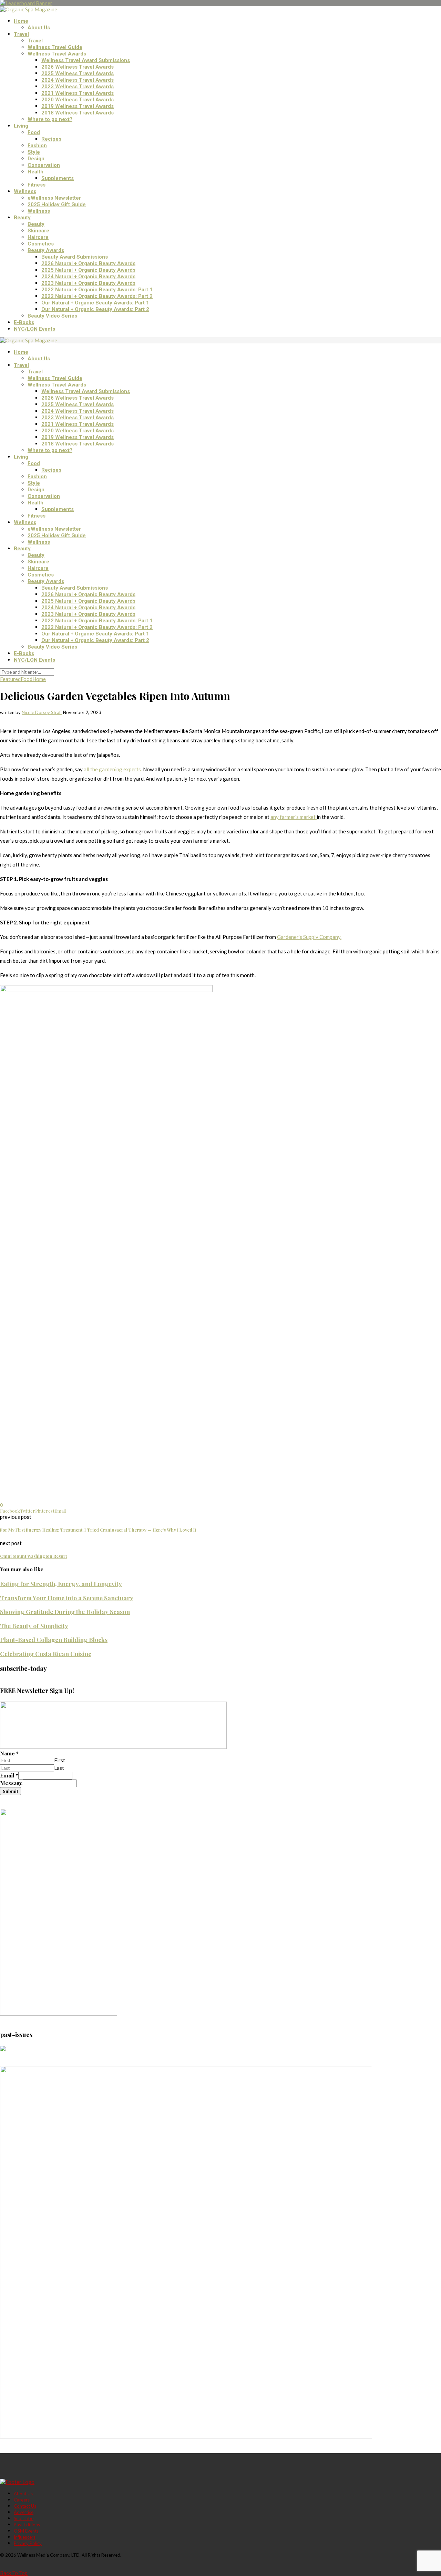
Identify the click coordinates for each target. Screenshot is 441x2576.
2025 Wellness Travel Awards (78, 73)
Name (9, 1753)
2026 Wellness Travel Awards (78, 67)
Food (34, 132)
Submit (11, 1791)
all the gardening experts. (113, 769)
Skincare (38, 231)
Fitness (37, 185)
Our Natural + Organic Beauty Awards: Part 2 (95, 309)
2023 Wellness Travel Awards (78, 87)
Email (9, 1775)
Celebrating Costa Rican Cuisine (46, 1653)
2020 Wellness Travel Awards (78, 100)
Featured (10, 679)
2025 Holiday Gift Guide (57, 204)
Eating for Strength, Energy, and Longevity (61, 1583)
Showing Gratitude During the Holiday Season (65, 1611)
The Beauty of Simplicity (34, 1626)
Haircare (38, 237)
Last (59, 1768)
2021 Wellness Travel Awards (78, 93)
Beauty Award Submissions (75, 257)
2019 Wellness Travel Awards (78, 106)
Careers (22, 2500)
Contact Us (25, 2506)
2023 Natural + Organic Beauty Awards (88, 283)
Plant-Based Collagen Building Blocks (54, 1639)
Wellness (25, 191)
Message (11, 1783)
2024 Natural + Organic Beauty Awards (88, 277)
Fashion (37, 146)
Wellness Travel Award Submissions (86, 60)
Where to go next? (50, 119)
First (60, 1760)
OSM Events (26, 2531)
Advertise (24, 2512)
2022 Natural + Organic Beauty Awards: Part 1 (97, 290)
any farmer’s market (294, 817)
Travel (21, 34)
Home (21, 21)
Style (34, 152)
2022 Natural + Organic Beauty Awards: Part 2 (97, 296)
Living (21, 126)
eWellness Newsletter (54, 198)
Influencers (25, 2537)
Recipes (51, 139)
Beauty (22, 218)
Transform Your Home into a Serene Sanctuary (67, 1598)
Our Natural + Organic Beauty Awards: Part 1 (95, 303)
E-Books (24, 322)
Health (35, 172)
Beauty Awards (46, 250)
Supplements (58, 178)
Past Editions (27, 2525)
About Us (39, 28)
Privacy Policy (28, 2543)
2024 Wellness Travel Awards (78, 80)
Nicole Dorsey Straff (42, 712)
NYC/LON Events (34, 329)
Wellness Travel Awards (57, 54)
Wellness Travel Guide (55, 47)
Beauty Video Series (52, 316)
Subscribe (24, 2518)
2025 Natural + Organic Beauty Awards (88, 270)
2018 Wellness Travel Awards (78, 113)
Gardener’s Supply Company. (309, 937)
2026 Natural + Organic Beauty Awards (88, 263)
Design (36, 159)
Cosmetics (41, 244)
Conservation (44, 165)
